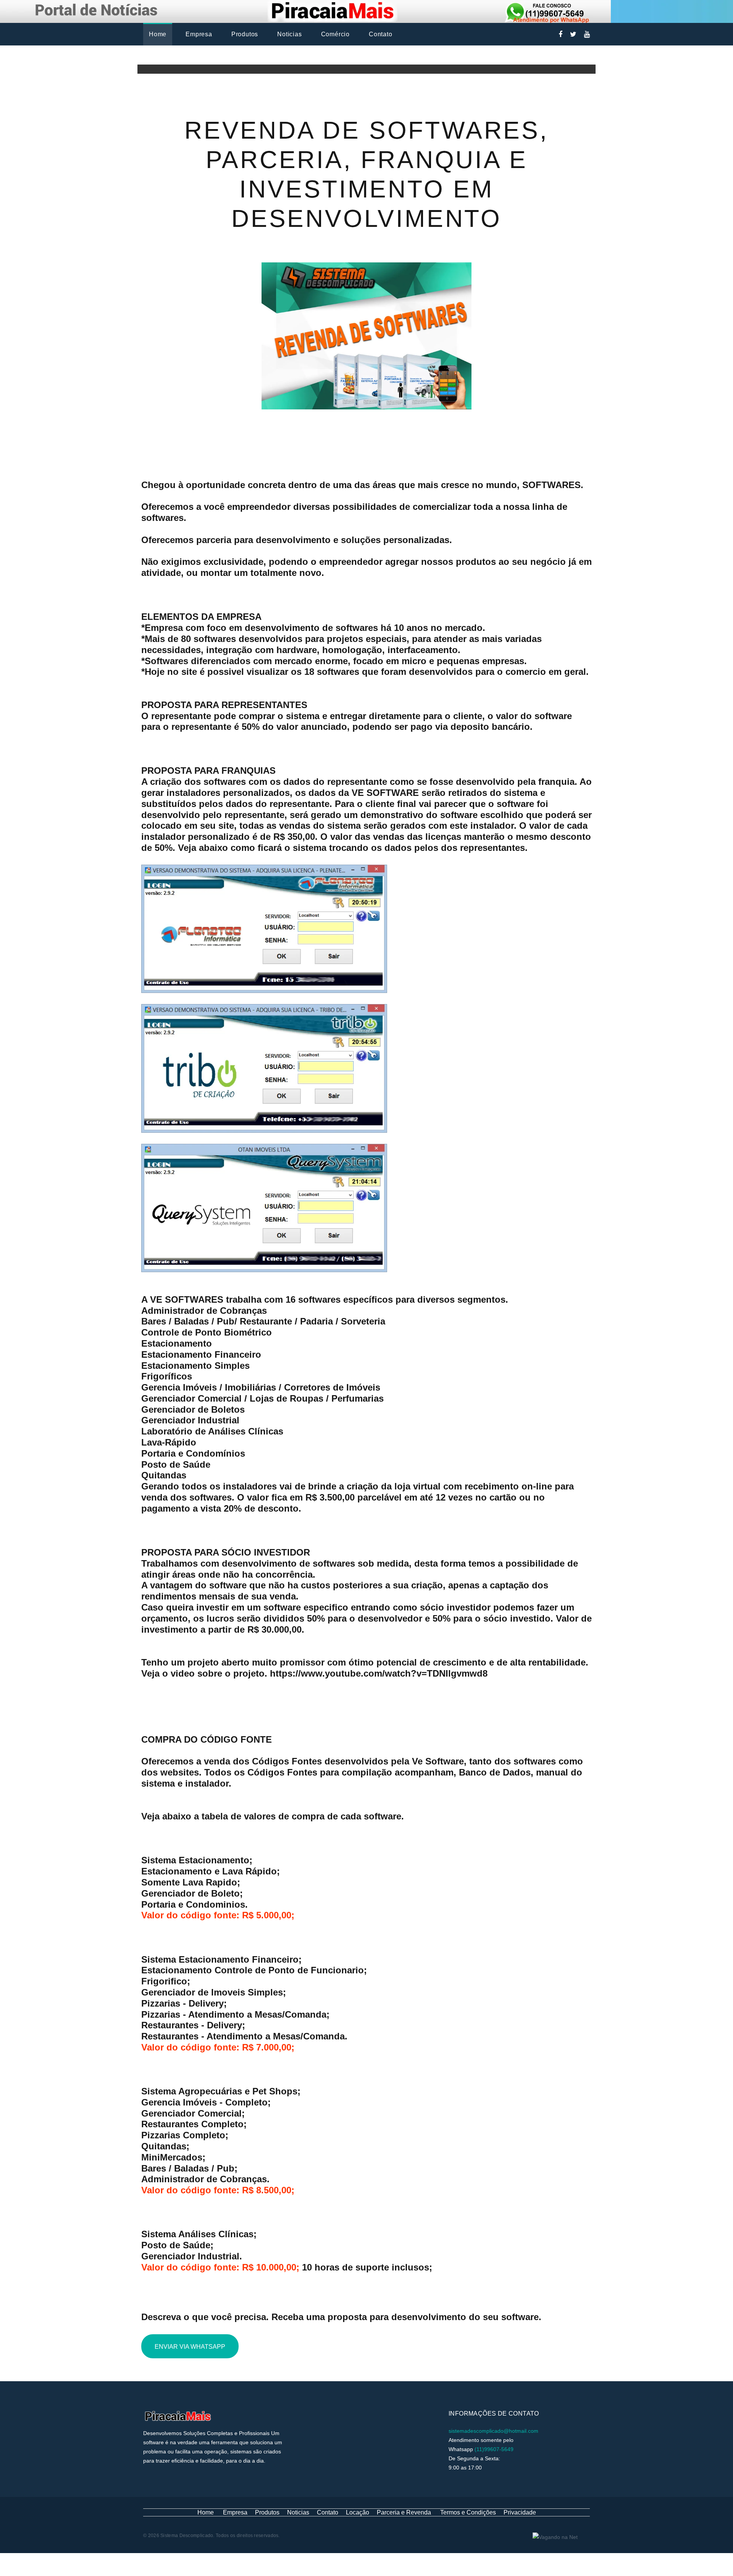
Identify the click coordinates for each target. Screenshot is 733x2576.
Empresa (199, 34)
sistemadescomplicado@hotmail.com (493, 2431)
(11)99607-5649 (494, 2449)
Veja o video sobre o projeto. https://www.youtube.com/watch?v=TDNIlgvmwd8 (314, 1673)
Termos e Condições (468, 2512)
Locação (358, 2512)
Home (158, 34)
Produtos (245, 34)
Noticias (289, 34)
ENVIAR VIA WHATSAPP (190, 2347)
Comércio (335, 34)
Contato (381, 34)
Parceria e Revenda (404, 2512)
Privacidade (520, 2512)
